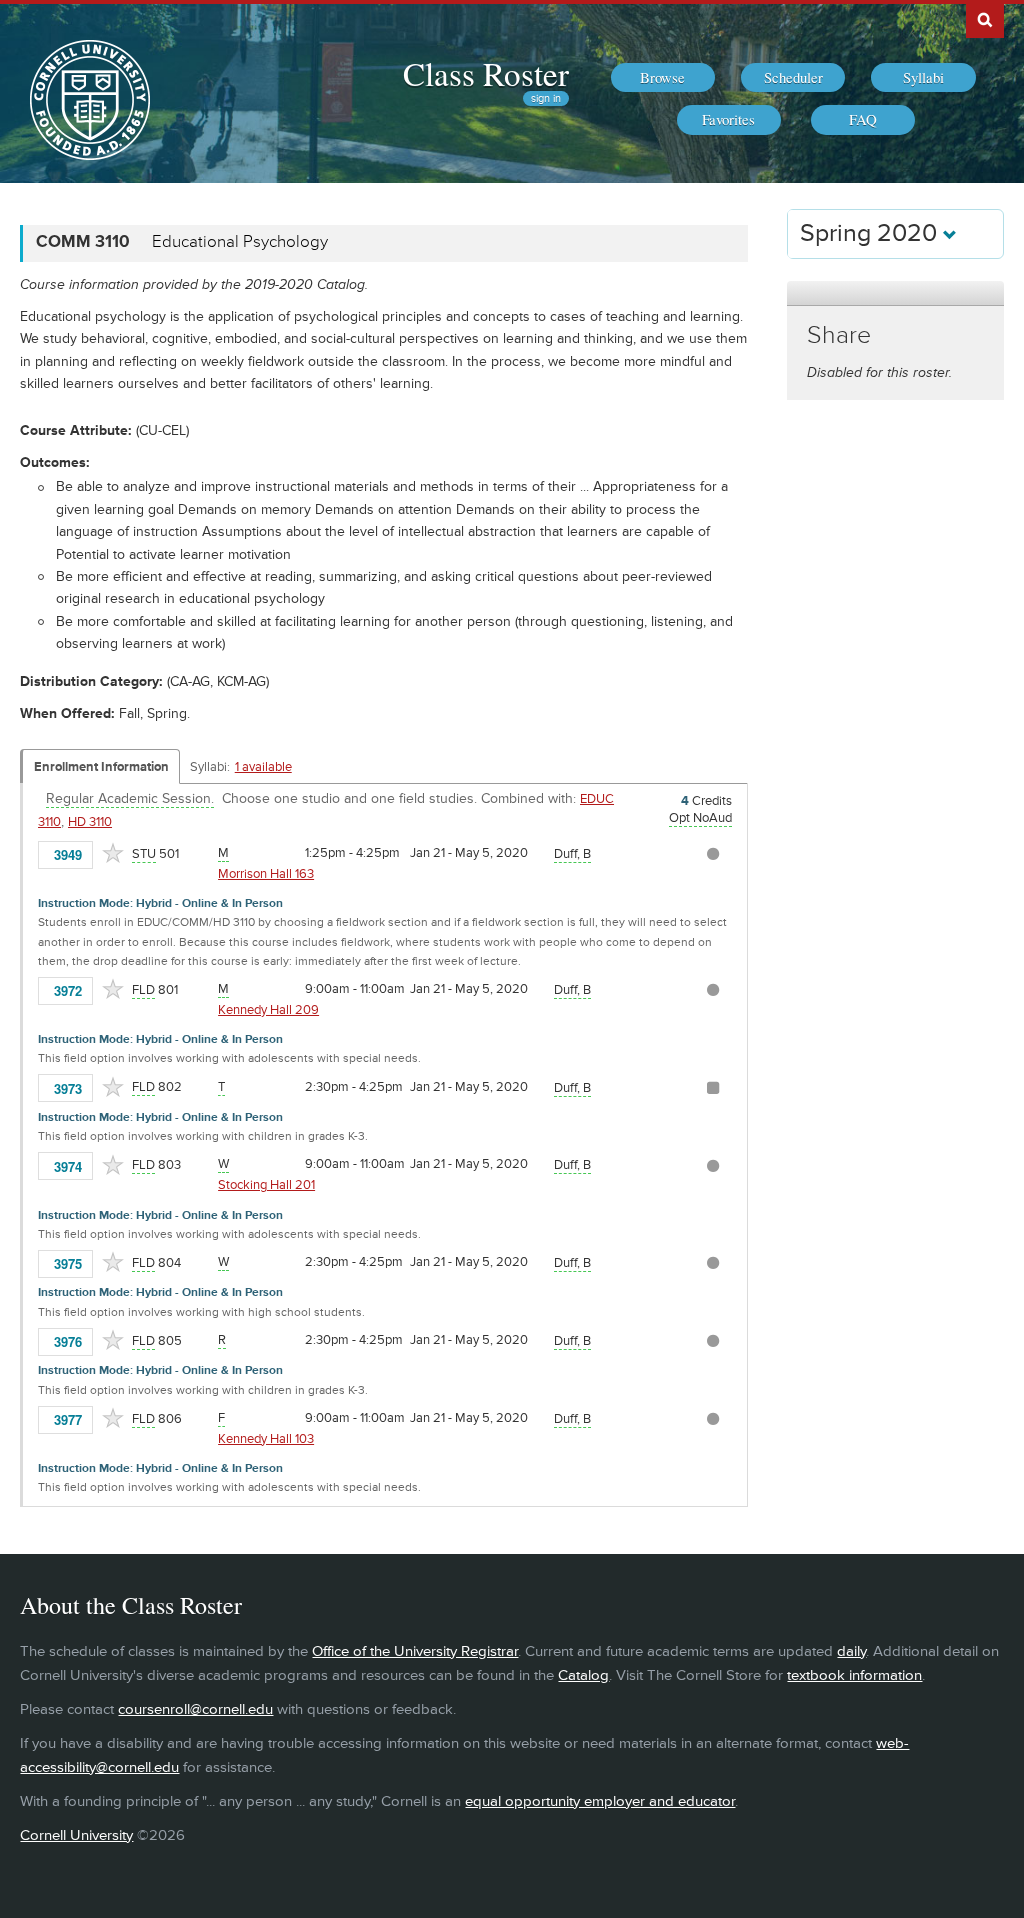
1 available (263, 767)
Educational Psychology (240, 242)
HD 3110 (90, 822)
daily (851, 1651)
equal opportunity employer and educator (600, 1801)
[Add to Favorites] (113, 853)
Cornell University (76, 1835)
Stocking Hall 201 (266, 1185)
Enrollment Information (101, 767)
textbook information (854, 1675)
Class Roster (486, 73)
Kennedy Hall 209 (268, 1010)
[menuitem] (663, 78)
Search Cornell (985, 19)
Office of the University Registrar (415, 1651)
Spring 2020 (871, 233)
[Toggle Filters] (895, 293)
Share (839, 335)
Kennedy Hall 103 (266, 1439)
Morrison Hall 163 (266, 874)
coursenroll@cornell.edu (195, 1709)
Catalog (583, 1675)
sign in (546, 98)
